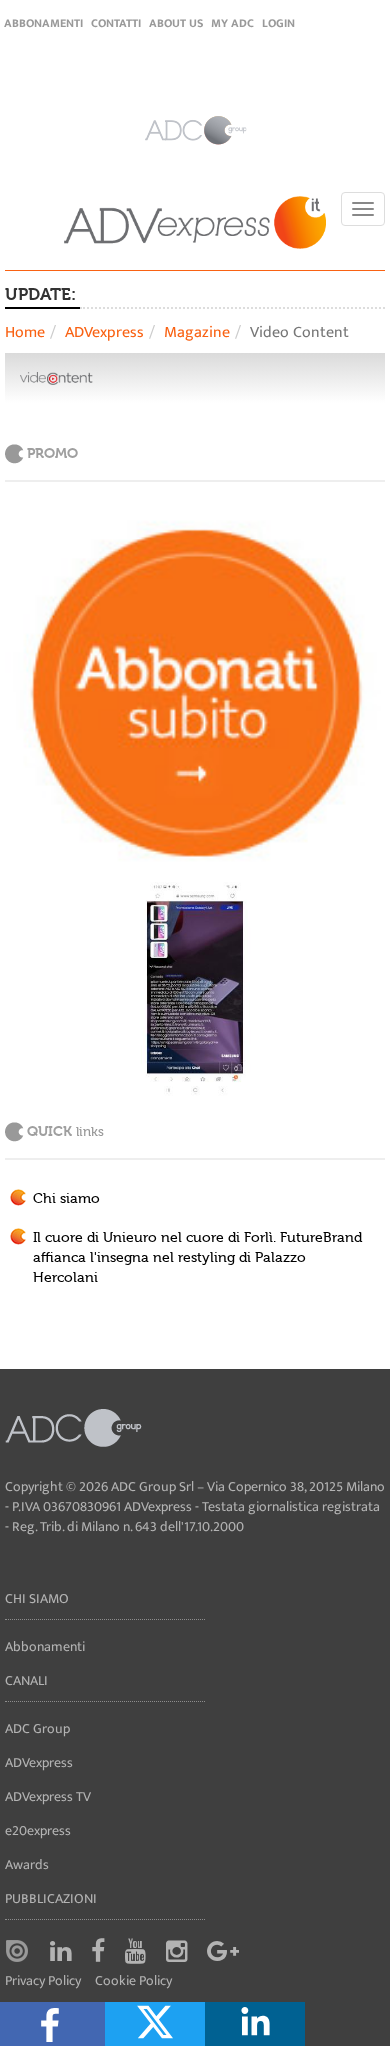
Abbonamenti (43, 23)
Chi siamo (66, 1199)
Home (25, 332)
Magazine (197, 332)
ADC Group (37, 1728)
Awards (27, 1864)
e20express (38, 1830)
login (278, 23)
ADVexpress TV (48, 1796)
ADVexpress (104, 332)
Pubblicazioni (51, 1898)
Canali (26, 1680)
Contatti (116, 23)
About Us (176, 23)
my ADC (232, 23)
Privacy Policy (43, 1981)
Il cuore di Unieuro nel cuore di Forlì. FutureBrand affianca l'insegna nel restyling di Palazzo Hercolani (197, 1258)
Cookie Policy (133, 1981)
